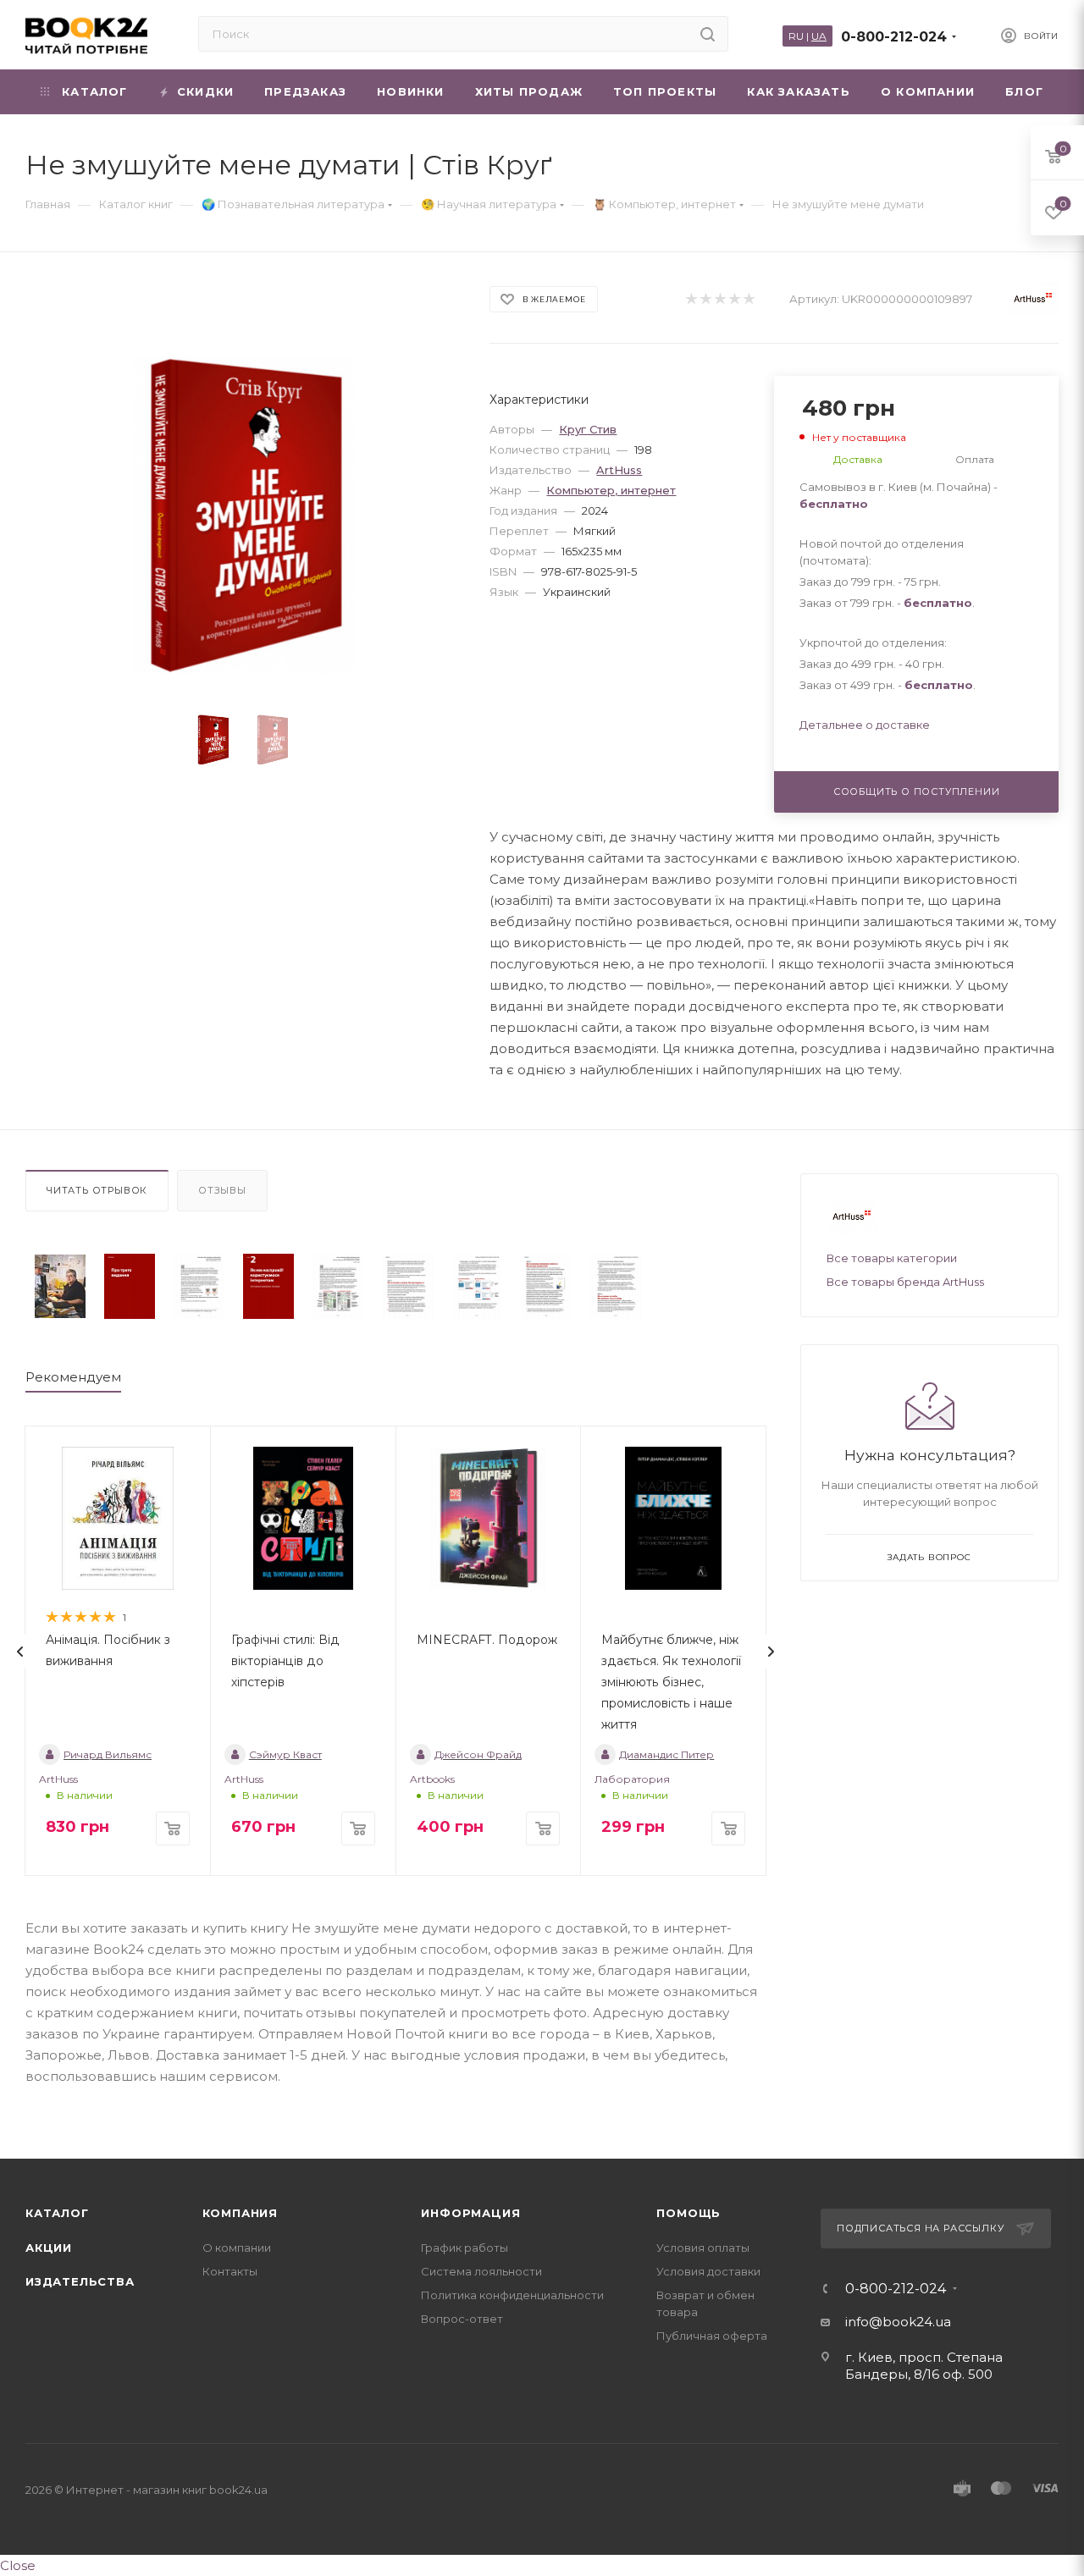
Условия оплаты (703, 2248)
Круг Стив (588, 429)
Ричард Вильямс (108, 1754)
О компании (237, 2248)
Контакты (230, 2271)
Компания (240, 2213)
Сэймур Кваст (285, 1754)
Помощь (689, 2213)
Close (18, 2565)
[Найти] (708, 34)
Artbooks (432, 1779)
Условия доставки (708, 2271)
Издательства (80, 2281)
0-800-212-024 (894, 37)
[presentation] (20, 1652)
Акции (49, 2248)
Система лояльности (481, 2271)
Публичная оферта (712, 2336)
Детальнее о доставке (865, 725)
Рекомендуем (73, 1377)
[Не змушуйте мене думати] (60, 1286)
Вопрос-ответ (462, 2319)
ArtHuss (619, 470)
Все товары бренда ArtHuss (905, 1282)
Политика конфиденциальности (512, 2295)
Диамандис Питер (666, 1754)
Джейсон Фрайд (478, 1754)
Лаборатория (632, 1779)
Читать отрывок (97, 1190)
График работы (465, 2248)
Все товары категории (892, 1258)
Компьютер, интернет (611, 490)
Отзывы (222, 1190)
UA (819, 36)
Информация (470, 2213)
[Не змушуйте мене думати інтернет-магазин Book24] (243, 515)
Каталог (57, 2213)
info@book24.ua (898, 2322)
